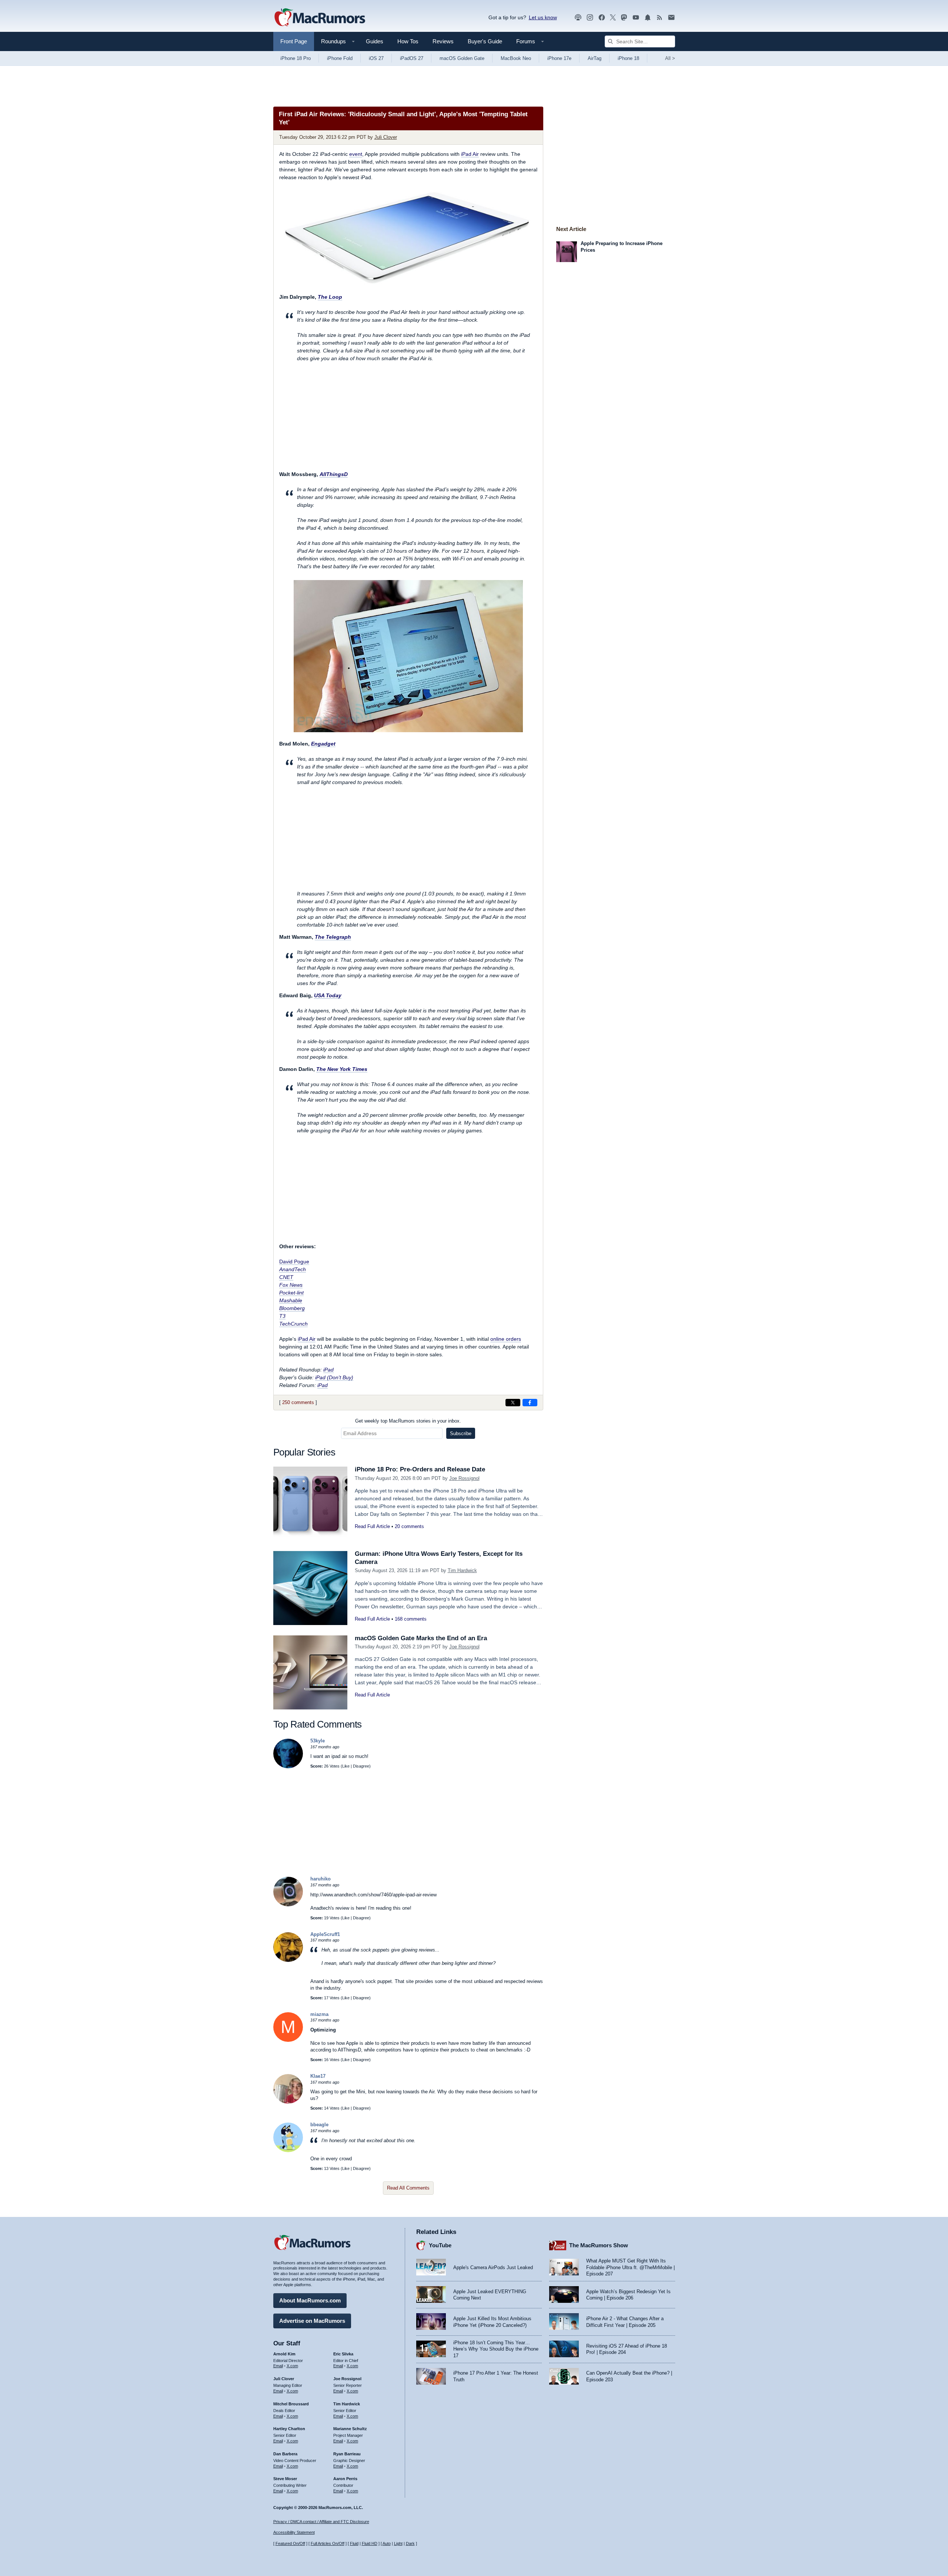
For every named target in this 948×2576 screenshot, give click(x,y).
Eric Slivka (343, 2354)
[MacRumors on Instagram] (590, 18)
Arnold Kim (284, 2354)
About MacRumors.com (310, 2300)
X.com (292, 2366)
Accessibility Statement (294, 2532)
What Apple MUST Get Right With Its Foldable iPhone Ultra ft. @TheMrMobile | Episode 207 (630, 2267)
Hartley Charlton (289, 2429)
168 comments (411, 1619)
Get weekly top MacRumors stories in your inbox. (408, 1421)
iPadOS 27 (412, 58)
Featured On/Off (290, 2543)
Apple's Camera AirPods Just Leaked (493, 2267)
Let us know (543, 17)
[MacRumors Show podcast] (578, 18)
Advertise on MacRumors (312, 2321)
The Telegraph (333, 937)
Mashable (291, 1300)
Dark (410, 2543)
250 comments (298, 1402)
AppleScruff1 (325, 1934)
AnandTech (293, 1269)
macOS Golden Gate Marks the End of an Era (421, 1638)
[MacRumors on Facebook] (602, 18)
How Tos (408, 41)
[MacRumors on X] (613, 18)
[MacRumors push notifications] (648, 18)
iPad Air (470, 154)
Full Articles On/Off (328, 2543)
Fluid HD (370, 2543)
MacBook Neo (516, 58)
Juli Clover (386, 137)
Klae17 (318, 2076)
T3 (282, 1316)
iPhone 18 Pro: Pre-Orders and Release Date (420, 1469)
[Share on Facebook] (530, 1403)
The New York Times (342, 1069)
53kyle (318, 1741)
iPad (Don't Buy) (334, 1377)
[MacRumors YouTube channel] (636, 18)
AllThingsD (334, 474)
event (356, 154)
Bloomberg (292, 1308)
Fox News (291, 1285)
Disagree (361, 1766)
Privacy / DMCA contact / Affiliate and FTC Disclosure (321, 2522)
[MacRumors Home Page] (320, 18)
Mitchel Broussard (291, 2404)
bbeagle (319, 2125)
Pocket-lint (291, 1293)
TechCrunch (293, 1324)
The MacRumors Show (599, 2245)
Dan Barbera (285, 2454)
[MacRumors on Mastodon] (624, 18)
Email (278, 2366)
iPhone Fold (340, 58)
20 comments (409, 1526)
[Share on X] (513, 1403)
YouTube (440, 2245)
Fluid (354, 2543)
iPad (328, 1370)
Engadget (323, 744)
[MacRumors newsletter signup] (671, 18)
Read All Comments (408, 2188)
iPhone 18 (628, 58)
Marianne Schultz (350, 2429)
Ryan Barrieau (347, 2454)
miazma (319, 2014)
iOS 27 (376, 58)
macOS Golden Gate (462, 58)
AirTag (595, 58)
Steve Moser (285, 2479)
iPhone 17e (559, 58)
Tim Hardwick (462, 1570)
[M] (288, 2040)
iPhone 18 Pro (296, 58)
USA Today (328, 995)
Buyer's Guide (485, 41)
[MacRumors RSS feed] (660, 18)
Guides (375, 41)
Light (398, 2543)
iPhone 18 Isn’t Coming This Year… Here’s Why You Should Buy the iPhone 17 (496, 2349)
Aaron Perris (345, 2479)
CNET (286, 1277)
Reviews (443, 41)
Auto (387, 2543)
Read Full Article (372, 1526)
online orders (506, 1339)
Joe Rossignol (464, 1478)
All (670, 58)
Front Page (294, 41)
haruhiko (321, 1879)
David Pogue (294, 1262)
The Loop (330, 297)
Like (346, 1766)
